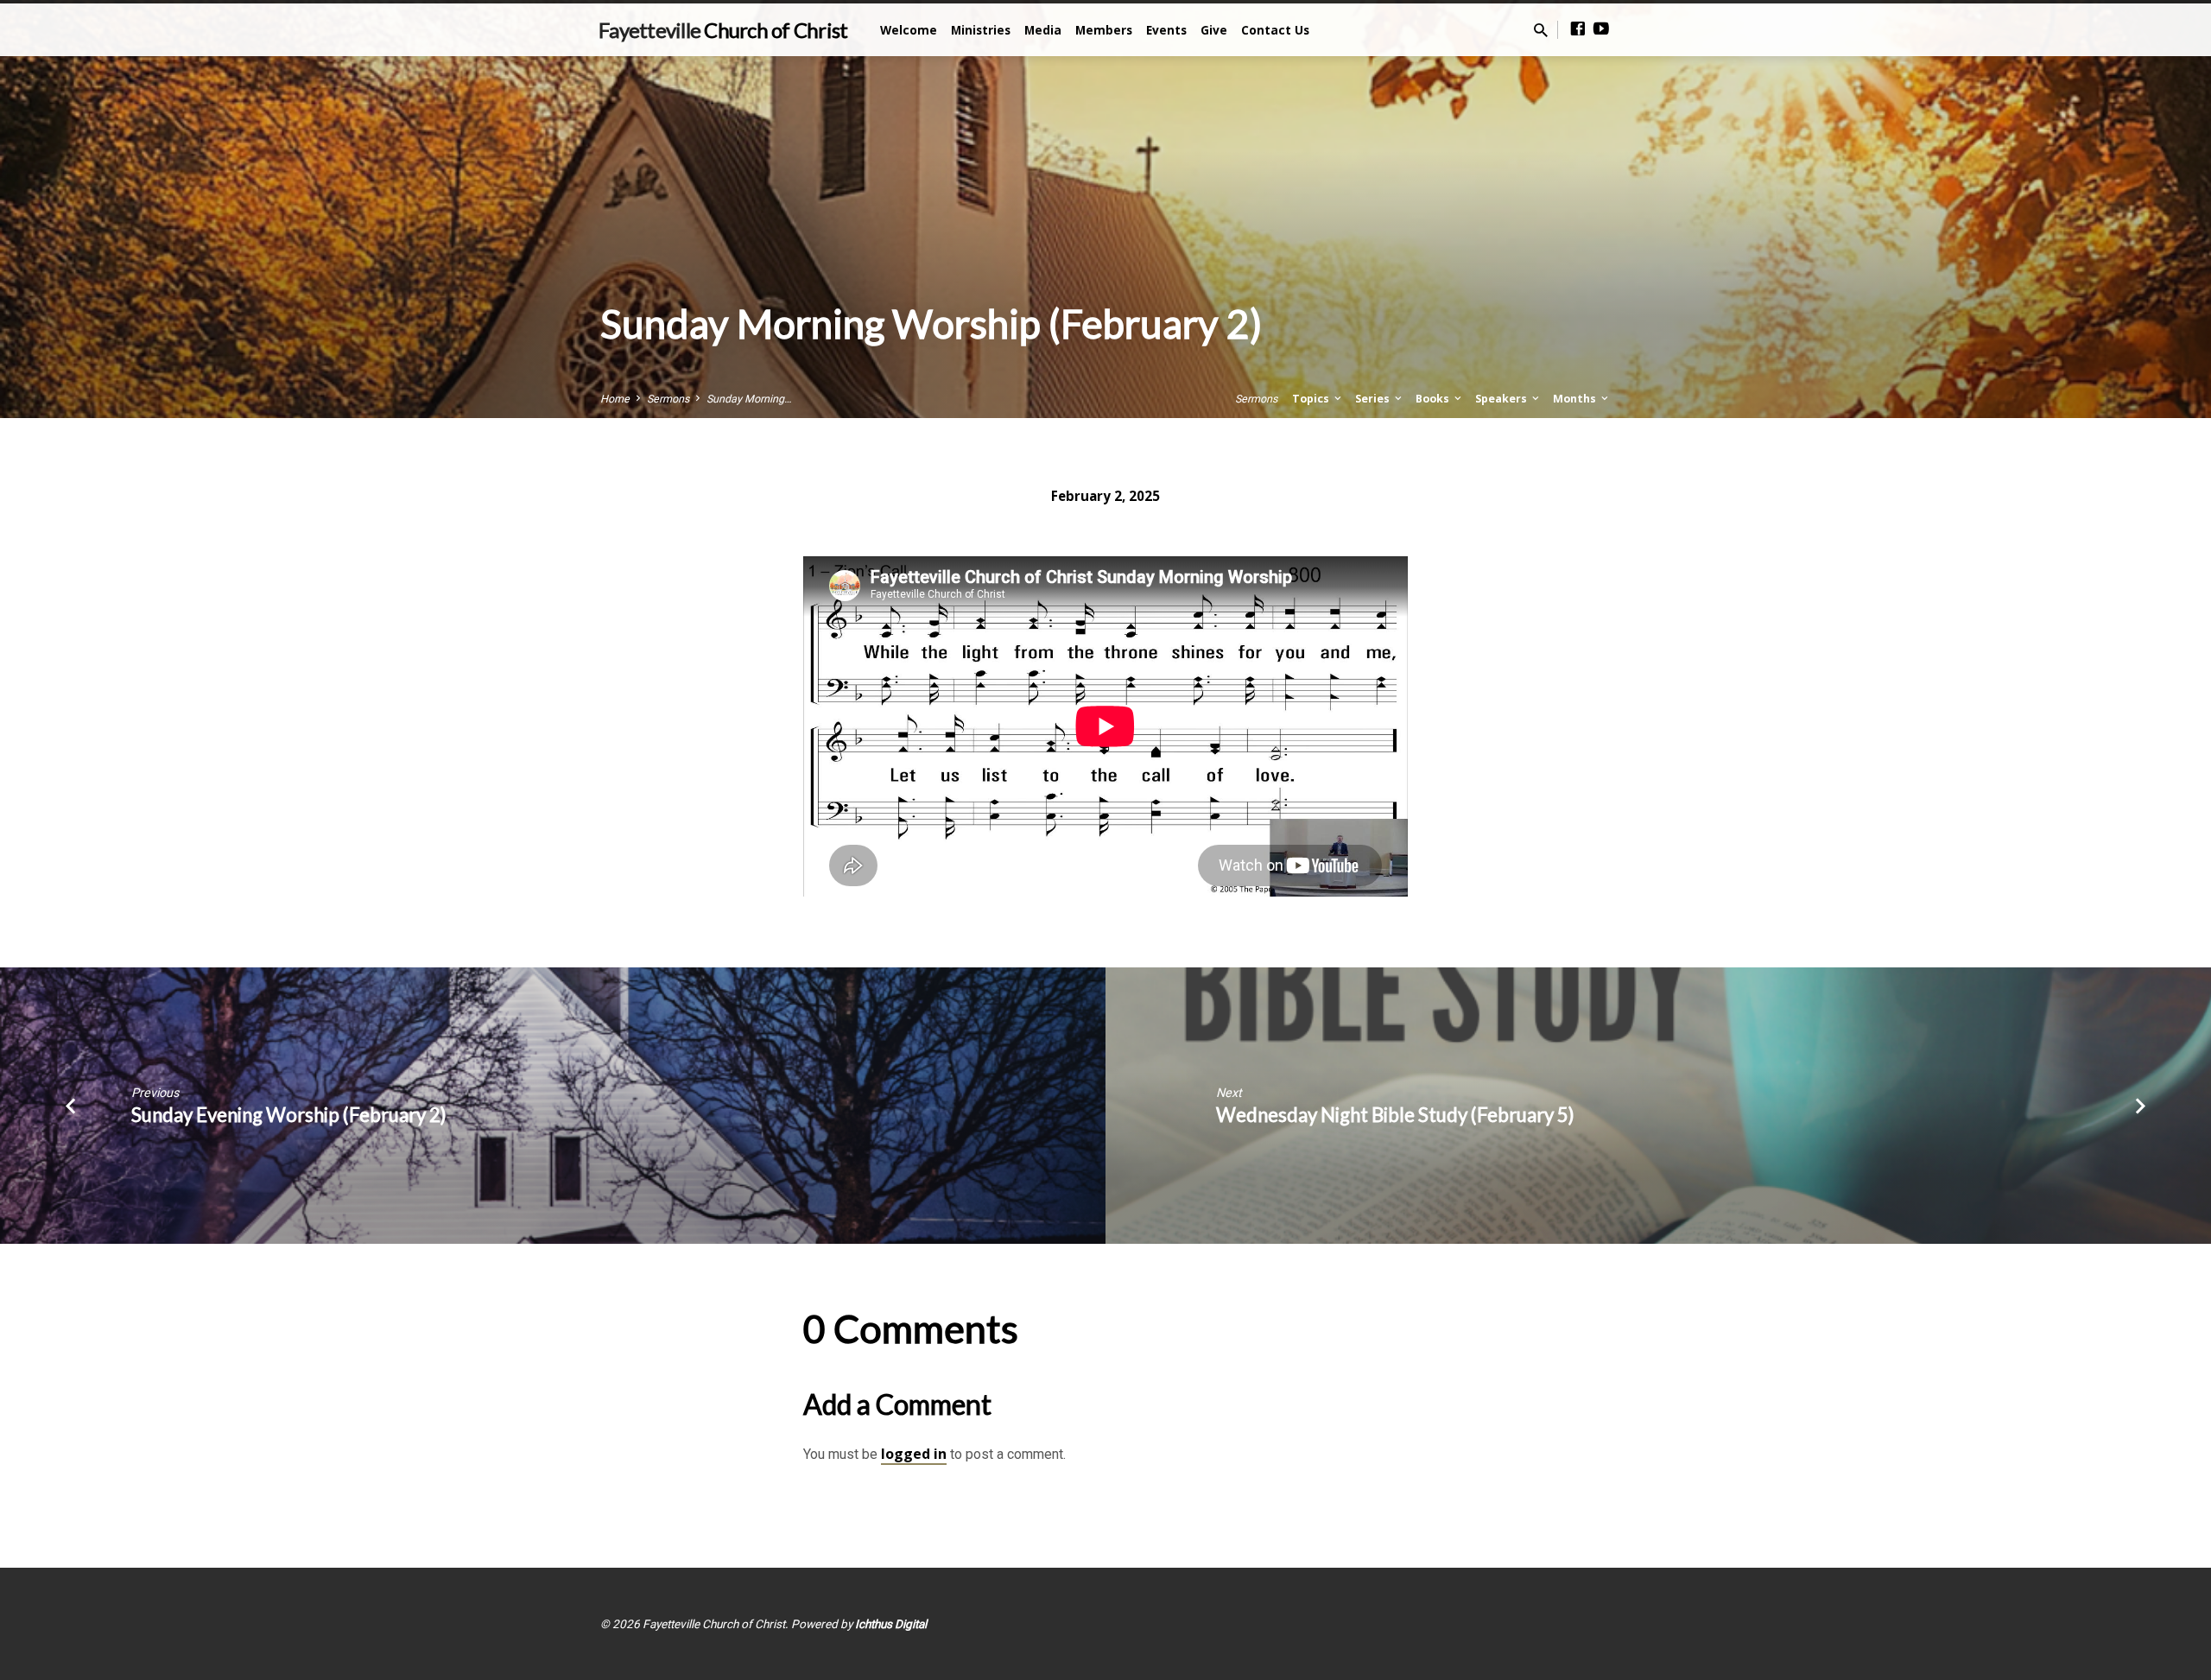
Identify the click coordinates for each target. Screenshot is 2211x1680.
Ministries (981, 30)
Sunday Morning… (749, 399)
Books (1434, 399)
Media (1043, 30)
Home (615, 399)
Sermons (668, 399)
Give (1214, 30)
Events (1166, 30)
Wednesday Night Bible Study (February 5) (1395, 1115)
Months (1576, 399)
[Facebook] (1578, 29)
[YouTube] (1601, 29)
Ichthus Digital (891, 1624)
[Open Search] (1541, 31)
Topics (1312, 399)
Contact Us (1275, 30)
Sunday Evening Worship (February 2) (289, 1115)
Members (1104, 30)
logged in (914, 1454)
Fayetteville (723, 30)
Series (1374, 399)
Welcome (909, 30)
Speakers (1502, 399)
